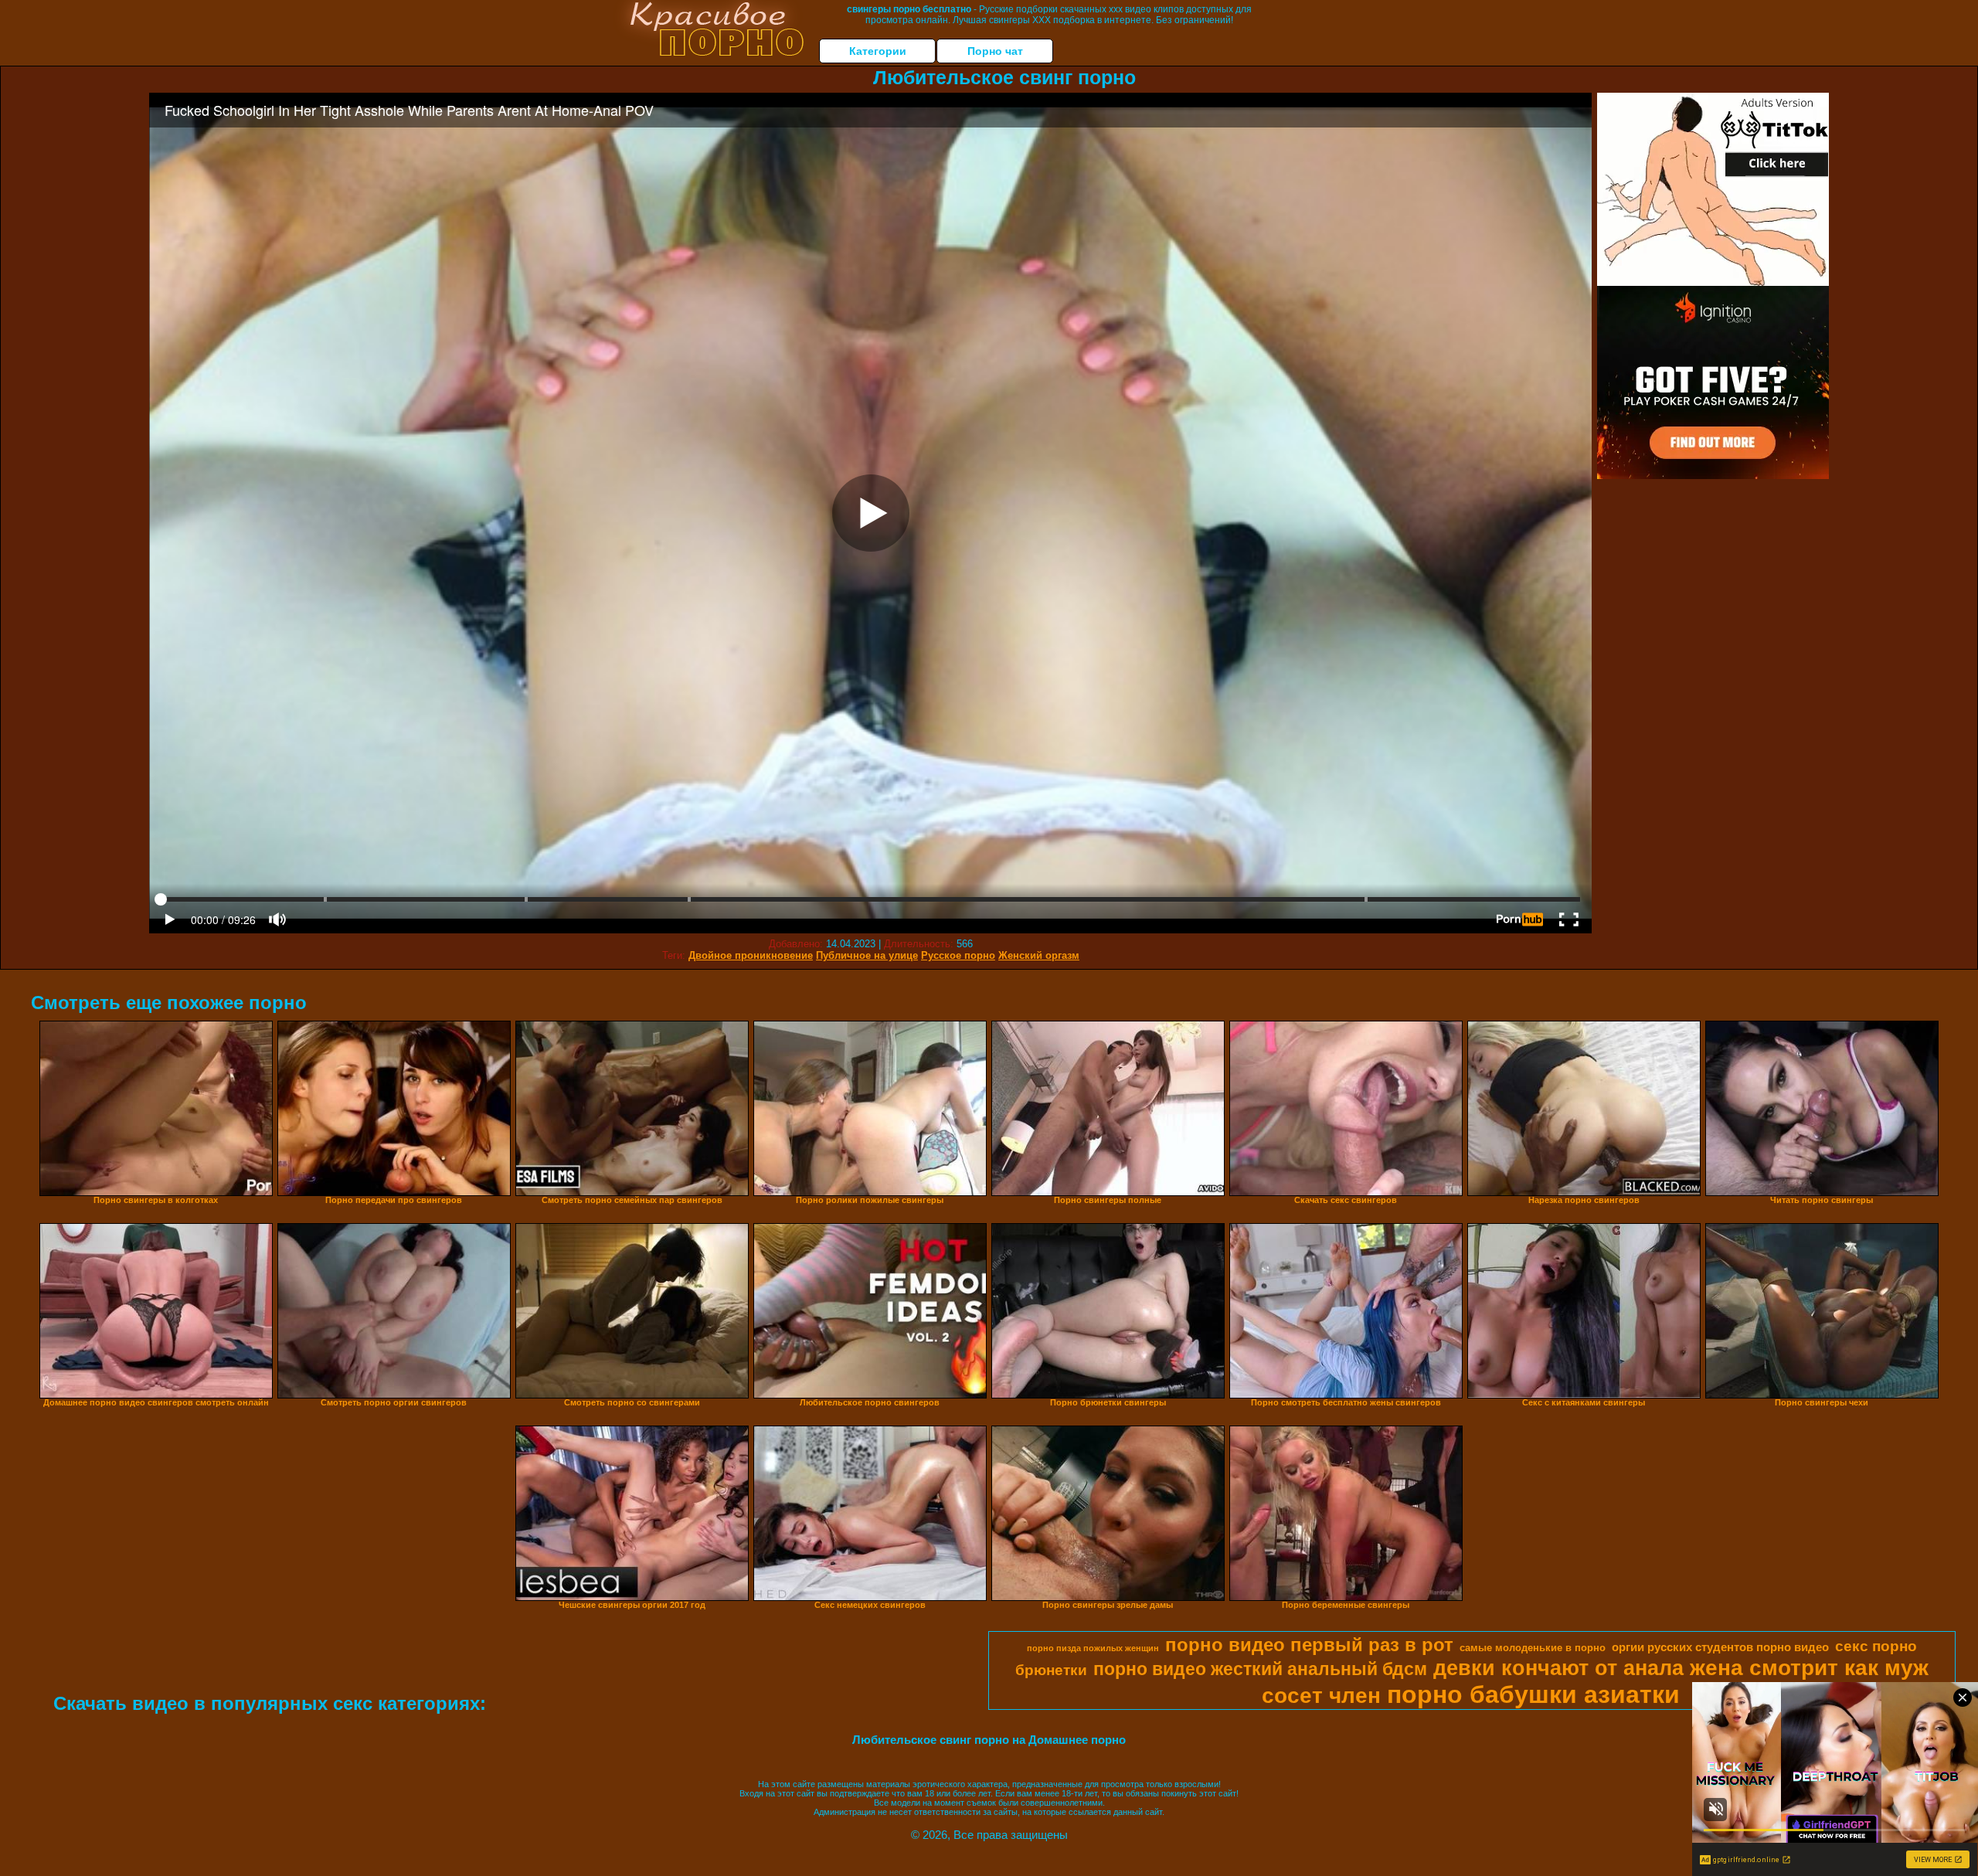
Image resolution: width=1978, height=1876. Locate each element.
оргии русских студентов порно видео (1720, 1647)
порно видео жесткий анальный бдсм (1260, 1669)
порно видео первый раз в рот (1309, 1645)
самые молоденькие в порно (1533, 1648)
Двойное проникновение (751, 955)
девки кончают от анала (1558, 1668)
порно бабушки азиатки (1533, 1694)
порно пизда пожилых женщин (1093, 1648)
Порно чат (995, 51)
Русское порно (958, 955)
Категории (878, 51)
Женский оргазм (1039, 955)
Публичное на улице (867, 955)
